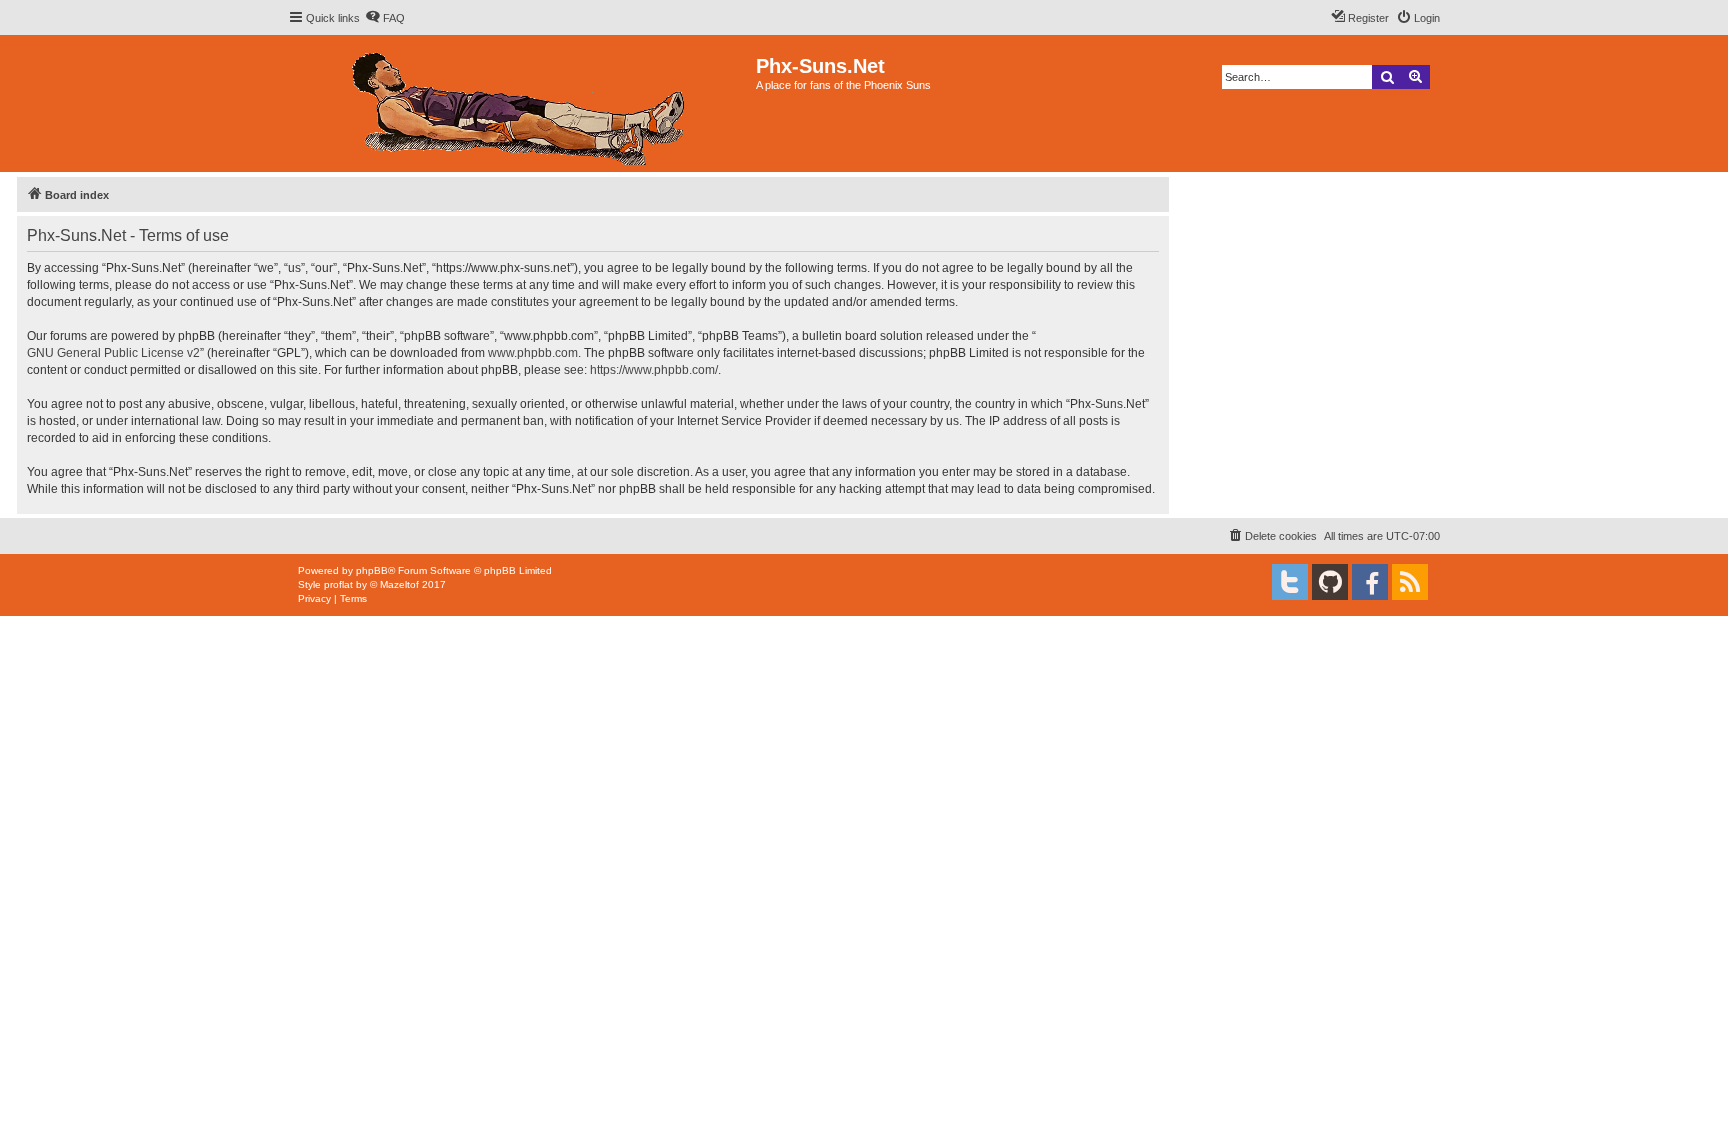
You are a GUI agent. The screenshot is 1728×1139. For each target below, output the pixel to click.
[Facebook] (1370, 582)
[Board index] (522, 103)
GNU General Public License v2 (113, 353)
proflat (338, 584)
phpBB (372, 570)
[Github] (1330, 582)
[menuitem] (385, 18)
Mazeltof (399, 584)
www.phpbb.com (533, 353)
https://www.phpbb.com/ (654, 370)
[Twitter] (1290, 582)
